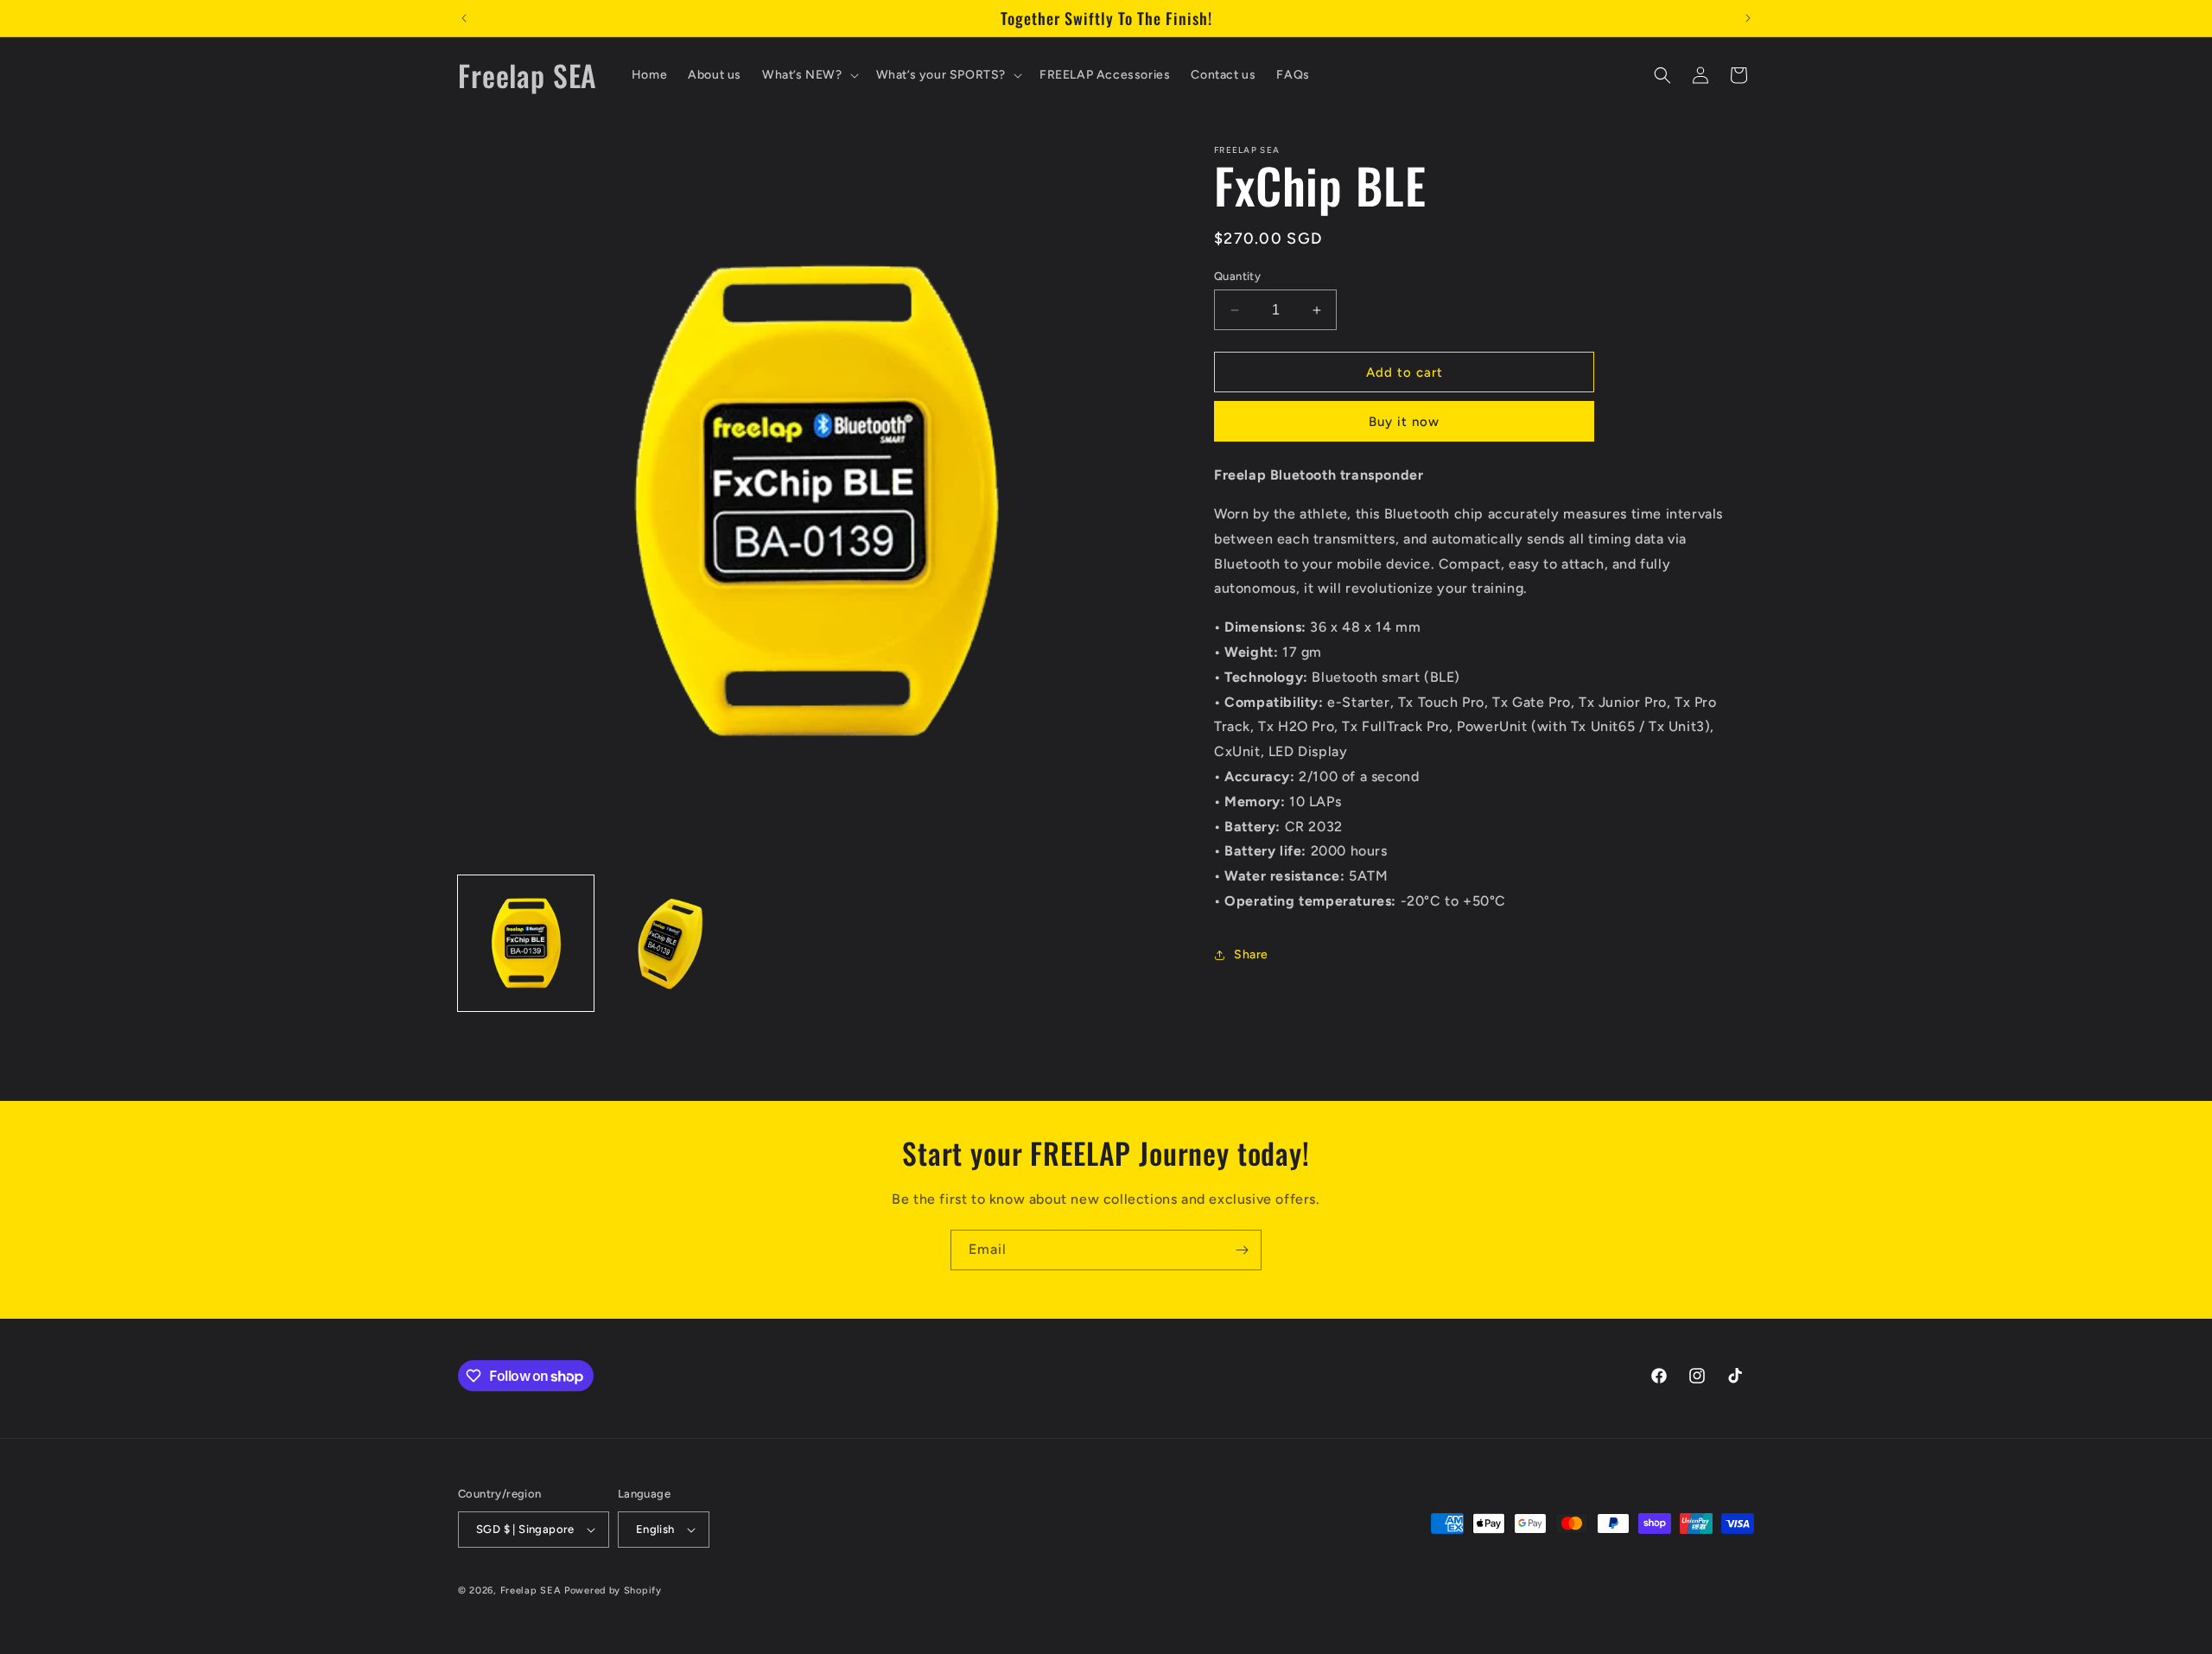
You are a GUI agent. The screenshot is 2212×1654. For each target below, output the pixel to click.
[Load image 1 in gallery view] (526, 943)
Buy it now (1404, 422)
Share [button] (1251, 954)
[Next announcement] (1748, 18)
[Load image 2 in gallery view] (670, 943)
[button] (809, 75)
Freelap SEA (531, 1590)
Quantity (1237, 276)
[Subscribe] (1242, 1250)
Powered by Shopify (613, 1590)
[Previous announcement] (464, 18)
